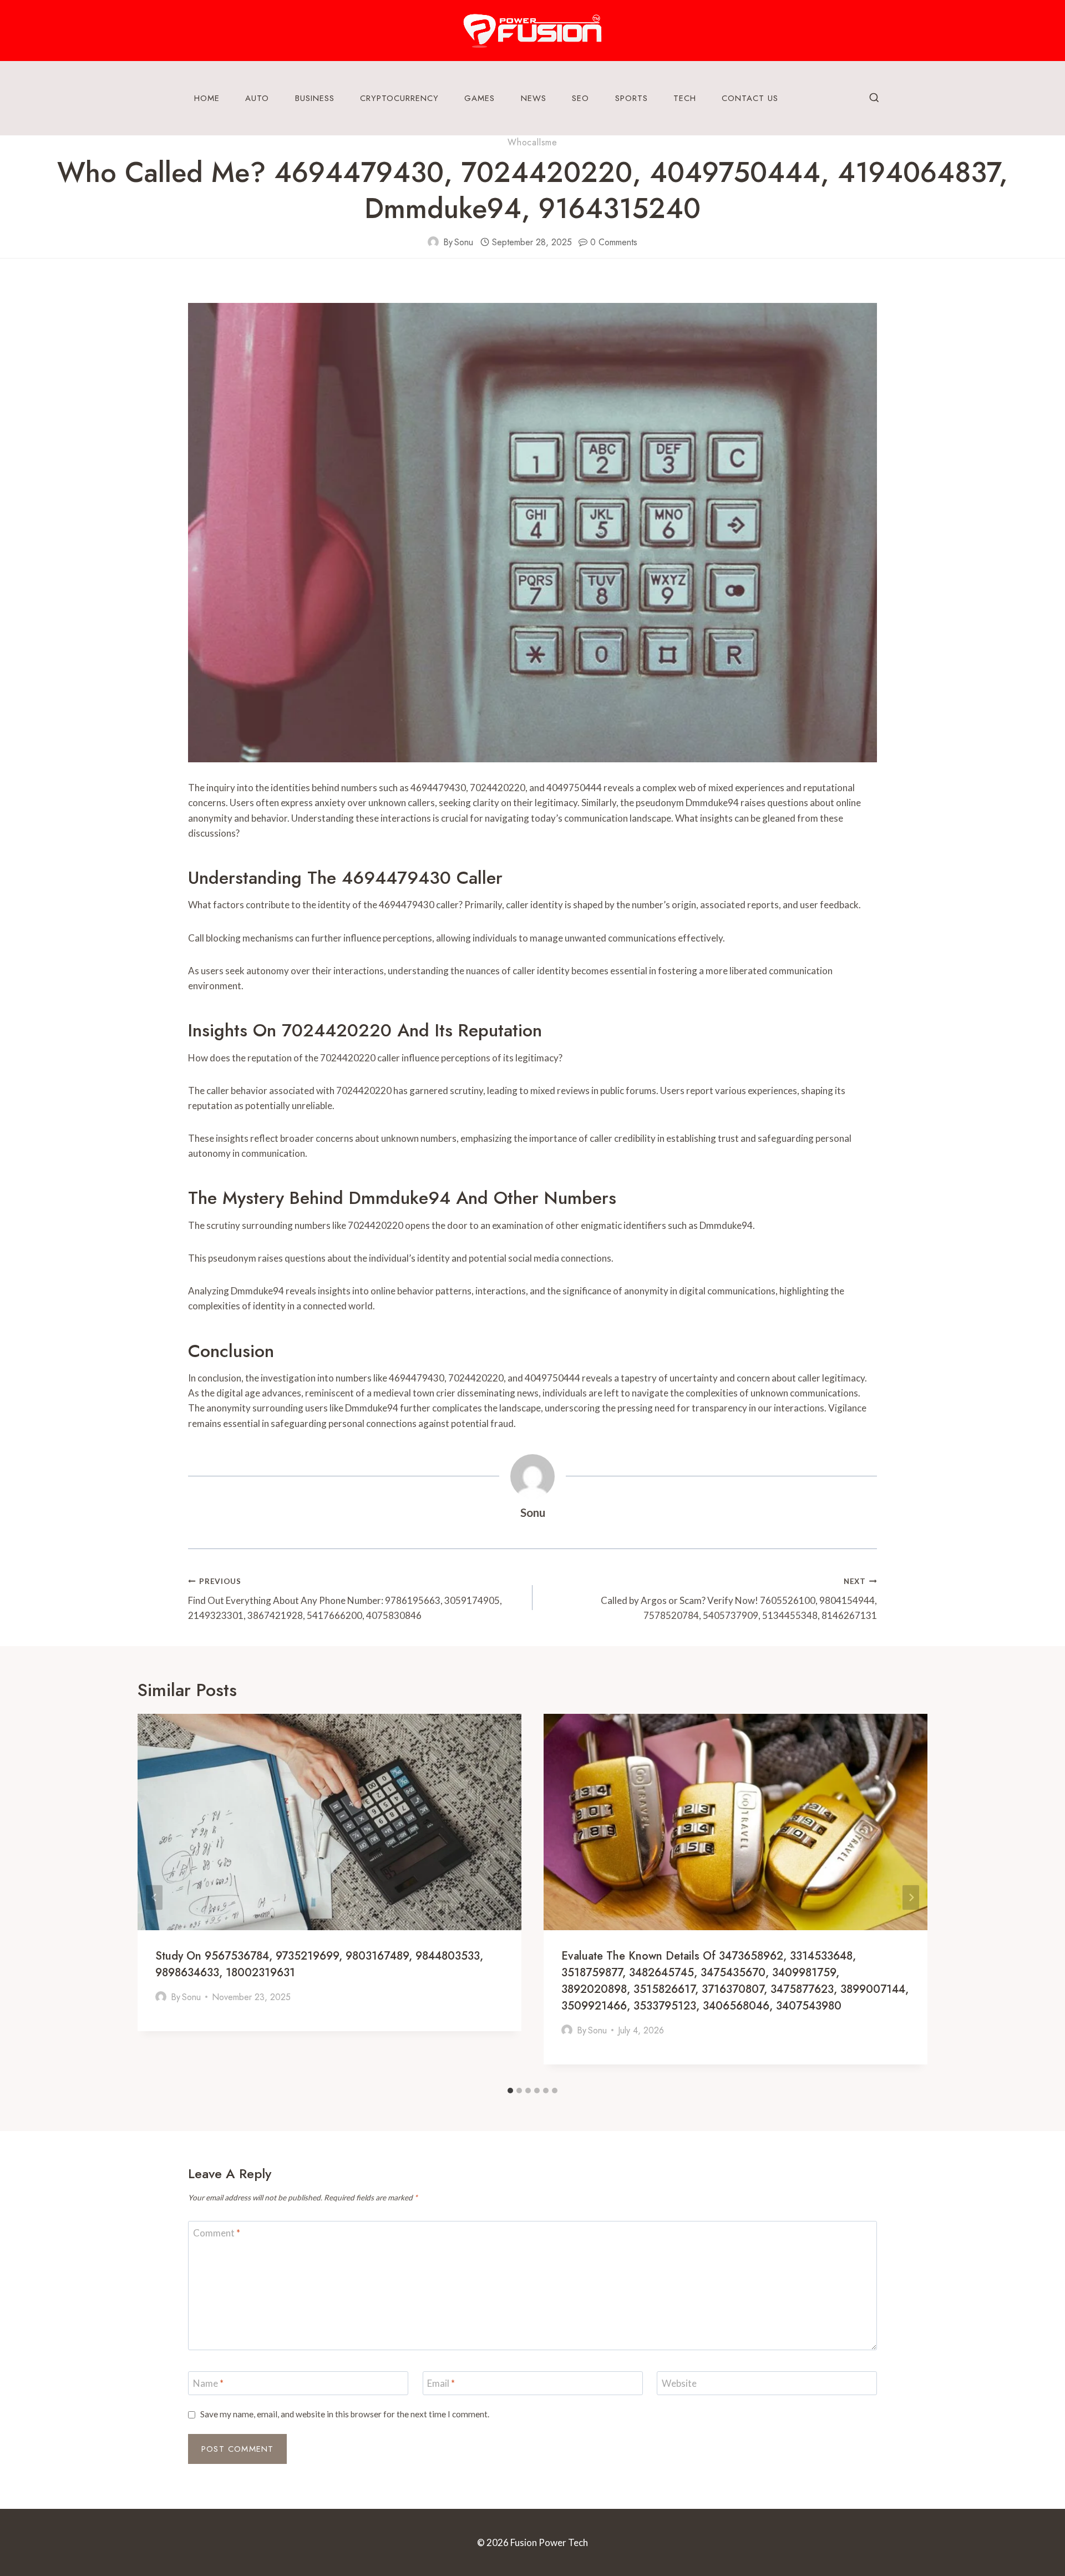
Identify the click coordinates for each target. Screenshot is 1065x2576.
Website (679, 2383)
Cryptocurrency (399, 98)
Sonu (464, 242)
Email (441, 2383)
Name (208, 2383)
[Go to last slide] (154, 1898)
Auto (257, 98)
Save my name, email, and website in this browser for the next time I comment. (345, 2414)
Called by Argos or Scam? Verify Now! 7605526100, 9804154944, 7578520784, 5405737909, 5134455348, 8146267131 (739, 1599)
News (534, 98)
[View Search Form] (874, 98)
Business (315, 98)
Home (207, 98)
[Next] (911, 1898)
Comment (217, 2233)
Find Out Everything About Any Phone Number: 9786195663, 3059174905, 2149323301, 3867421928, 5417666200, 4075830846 (345, 1599)
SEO (580, 98)
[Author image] (433, 242)
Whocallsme (532, 142)
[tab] (510, 2091)
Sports (632, 98)
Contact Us (750, 98)
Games (480, 98)
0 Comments (614, 242)
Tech (685, 98)
